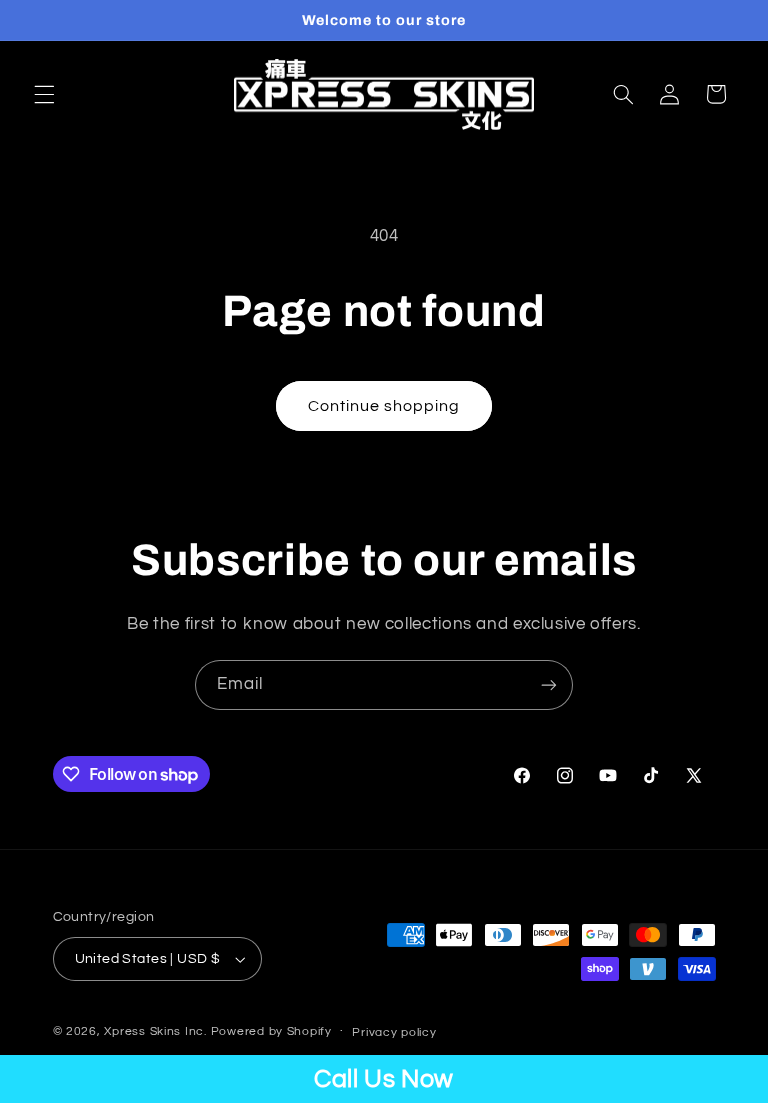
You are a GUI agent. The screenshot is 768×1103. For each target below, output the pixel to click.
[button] (44, 94)
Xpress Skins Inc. (155, 1031)
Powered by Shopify (271, 1031)
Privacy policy (394, 1032)
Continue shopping (384, 406)
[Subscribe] (549, 684)
